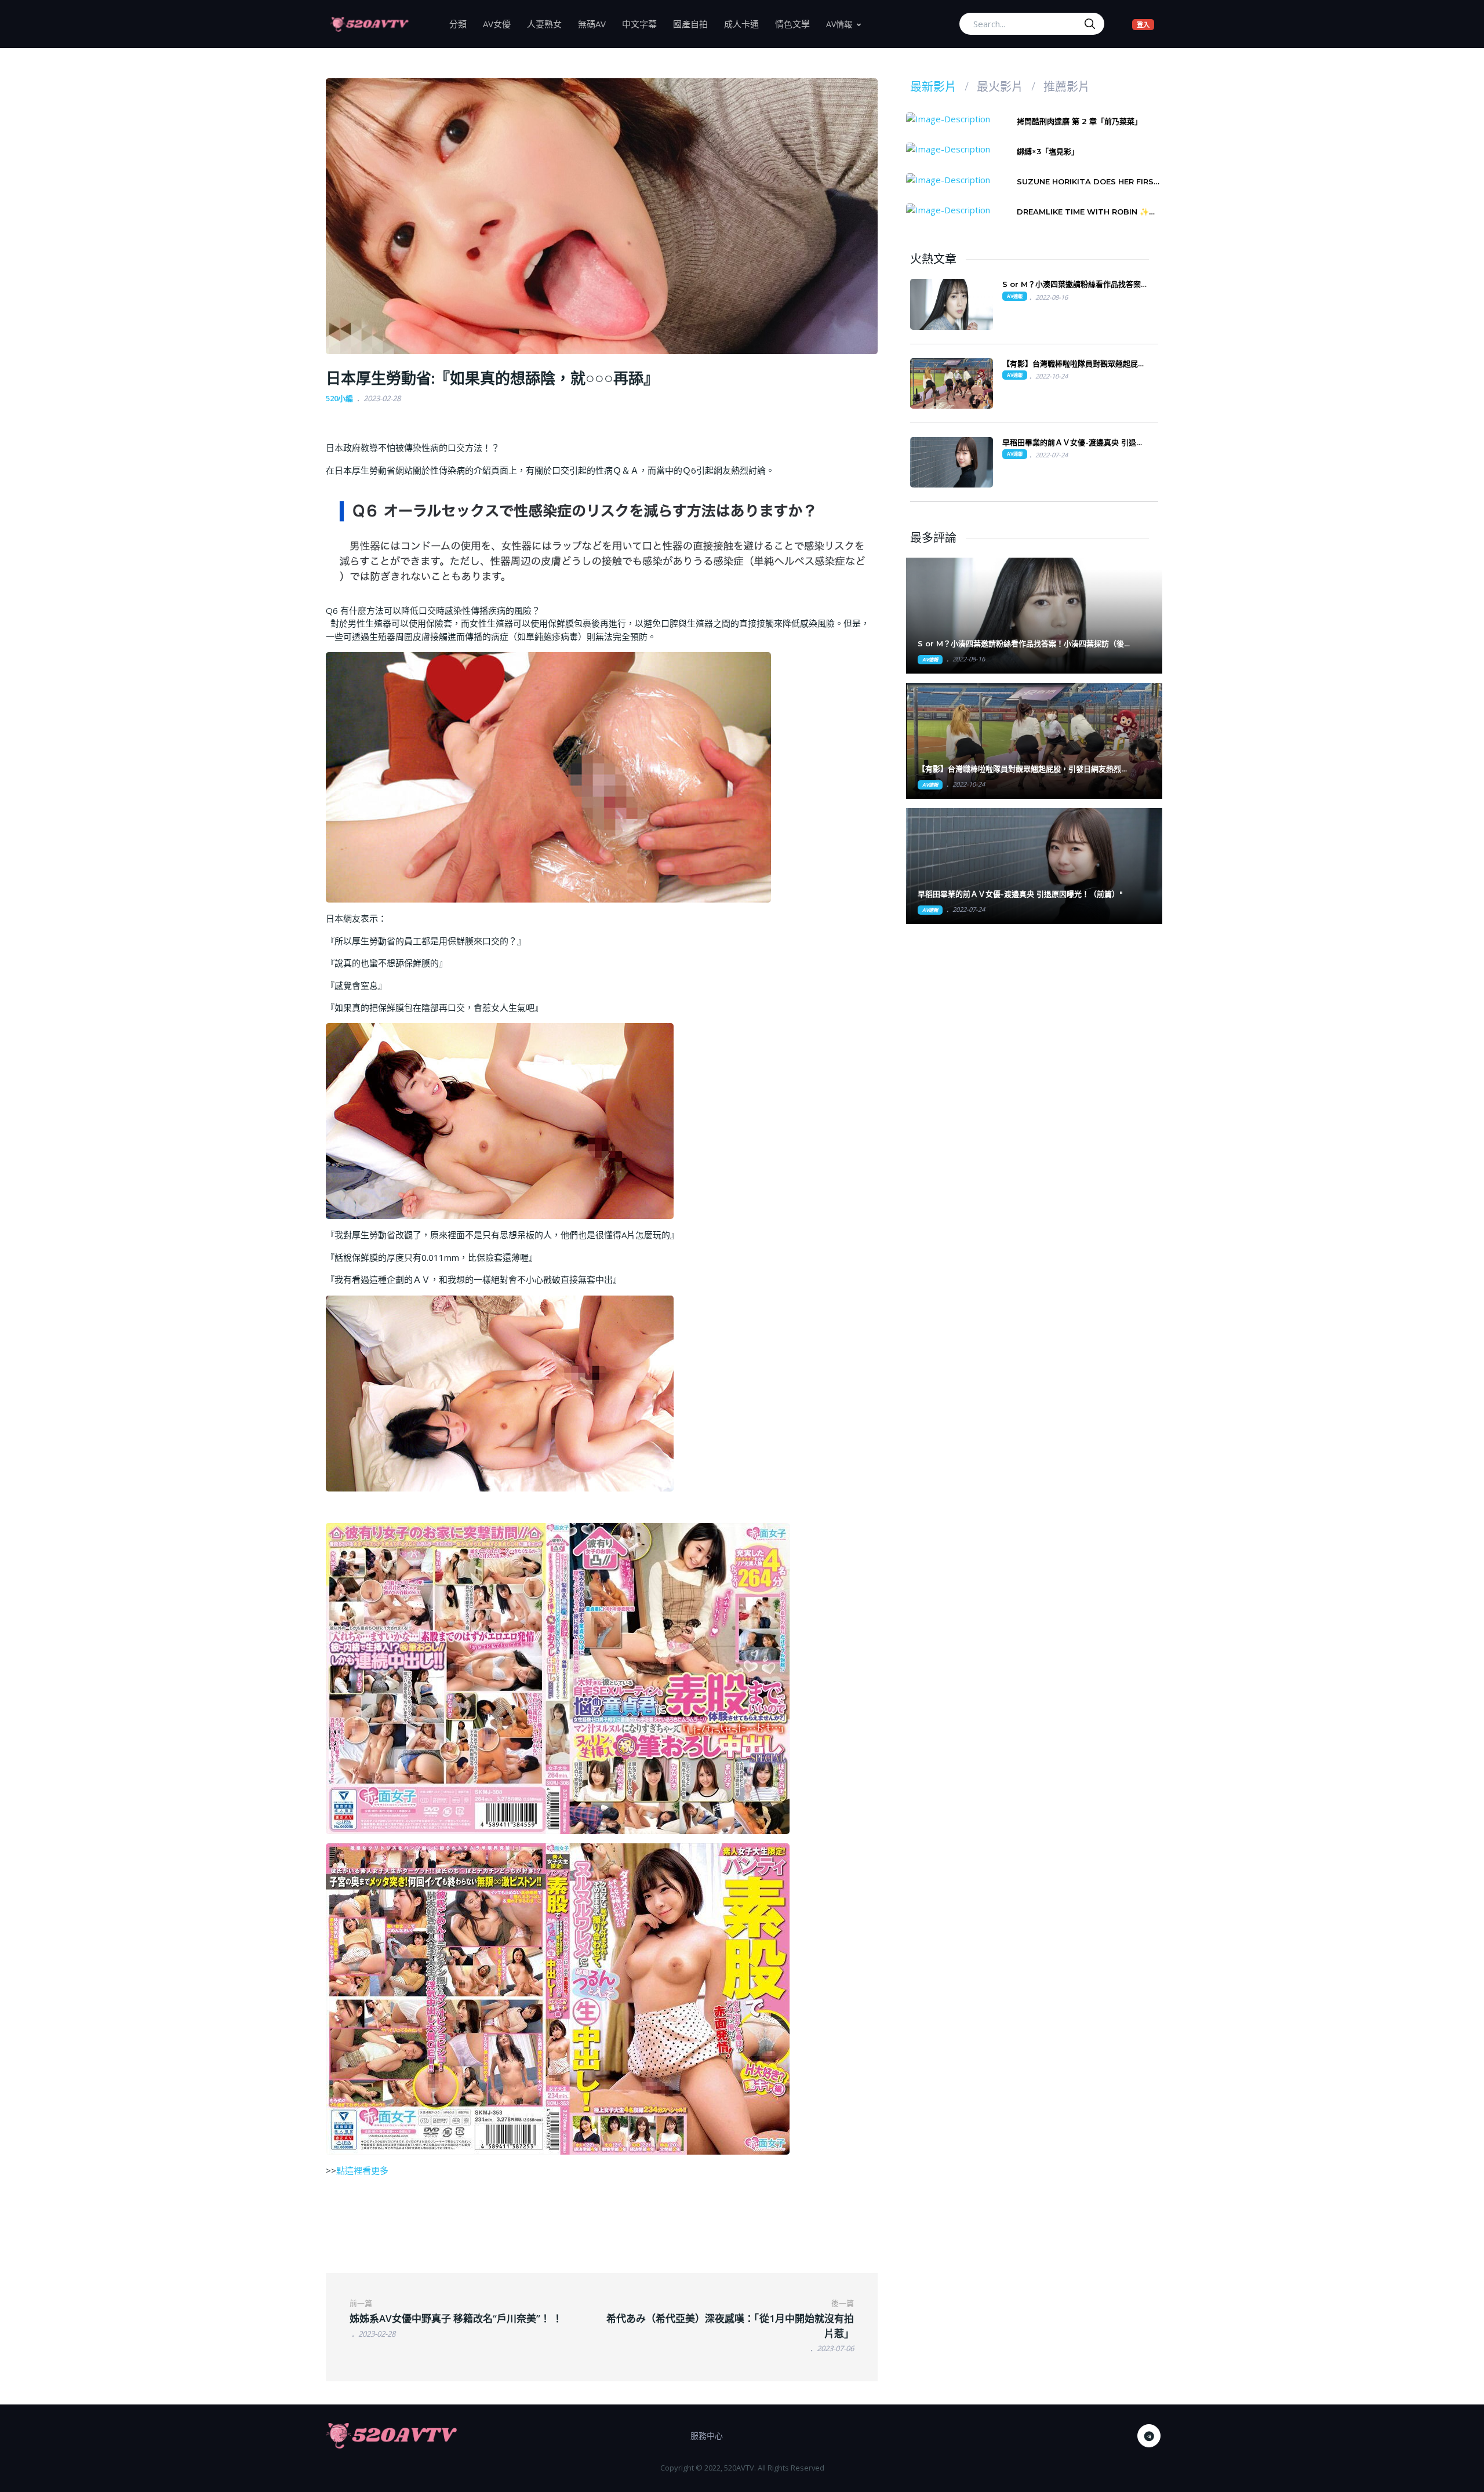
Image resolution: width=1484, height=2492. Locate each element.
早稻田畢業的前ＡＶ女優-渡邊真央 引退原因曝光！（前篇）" (1020, 894)
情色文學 (796, 23)
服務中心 (707, 2435)
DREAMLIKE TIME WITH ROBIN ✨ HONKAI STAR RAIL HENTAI (1083, 212)
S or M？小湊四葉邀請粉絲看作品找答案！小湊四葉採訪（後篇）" (1021, 644)
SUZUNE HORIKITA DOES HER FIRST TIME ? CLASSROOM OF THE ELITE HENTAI (1088, 182)
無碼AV (596, 23)
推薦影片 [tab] (1067, 87)
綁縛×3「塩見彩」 (1048, 151)
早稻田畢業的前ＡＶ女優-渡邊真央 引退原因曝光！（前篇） (1073, 443)
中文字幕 (643, 23)
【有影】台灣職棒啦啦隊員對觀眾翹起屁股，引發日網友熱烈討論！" (1023, 769)
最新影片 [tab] (933, 87)
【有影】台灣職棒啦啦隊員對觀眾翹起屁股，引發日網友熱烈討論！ (1070, 364)
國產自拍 (694, 23)
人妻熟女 (548, 23)
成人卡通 (745, 23)
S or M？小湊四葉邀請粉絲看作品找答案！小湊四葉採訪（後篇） (1075, 284)
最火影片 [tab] (1000, 87)
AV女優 (501, 23)
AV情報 (839, 24)
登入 (1145, 24)
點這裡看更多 (362, 2170)
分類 (462, 23)
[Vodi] (369, 24)
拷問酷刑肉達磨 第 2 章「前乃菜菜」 (1079, 121)
